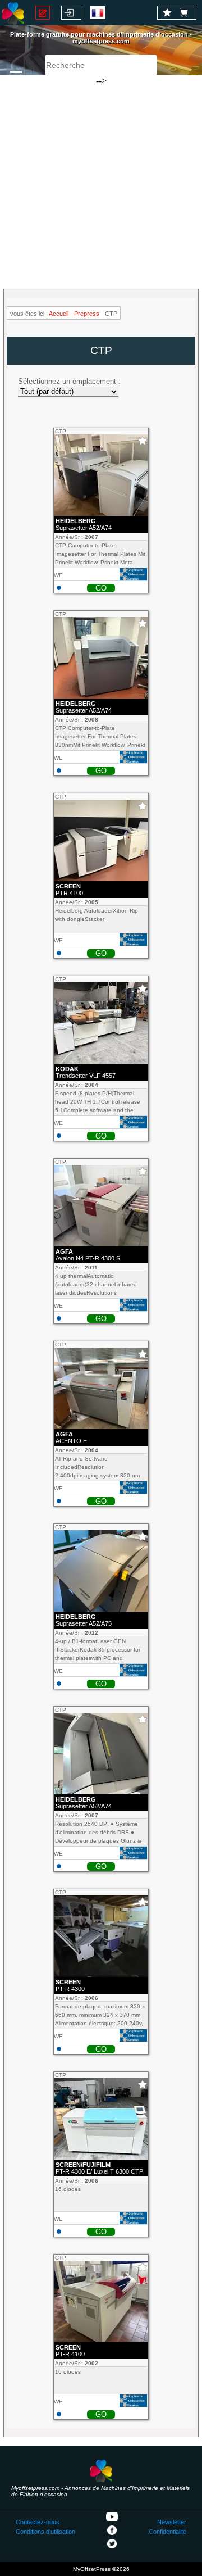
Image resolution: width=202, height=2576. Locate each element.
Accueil (59, 314)
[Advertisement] (101, 177)
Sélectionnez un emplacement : (69, 381)
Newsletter (172, 2522)
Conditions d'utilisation (45, 2532)
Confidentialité (167, 2532)
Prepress (87, 314)
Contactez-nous (38, 2522)
